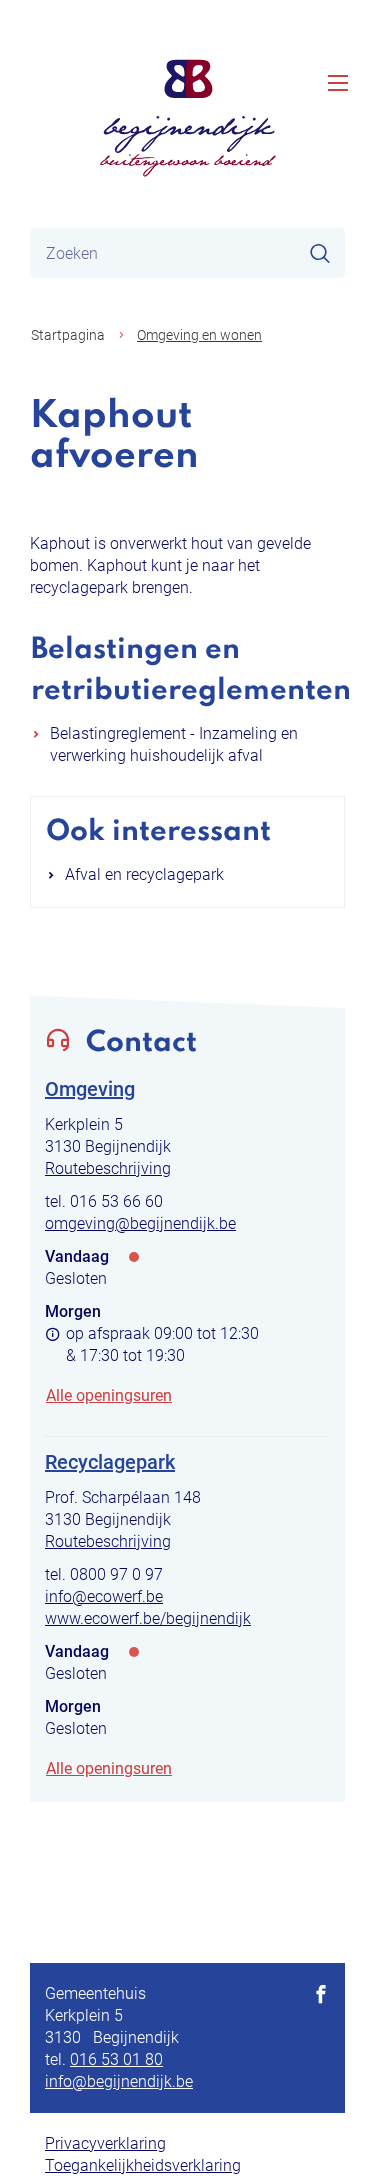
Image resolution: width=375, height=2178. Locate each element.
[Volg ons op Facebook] (321, 1995)
